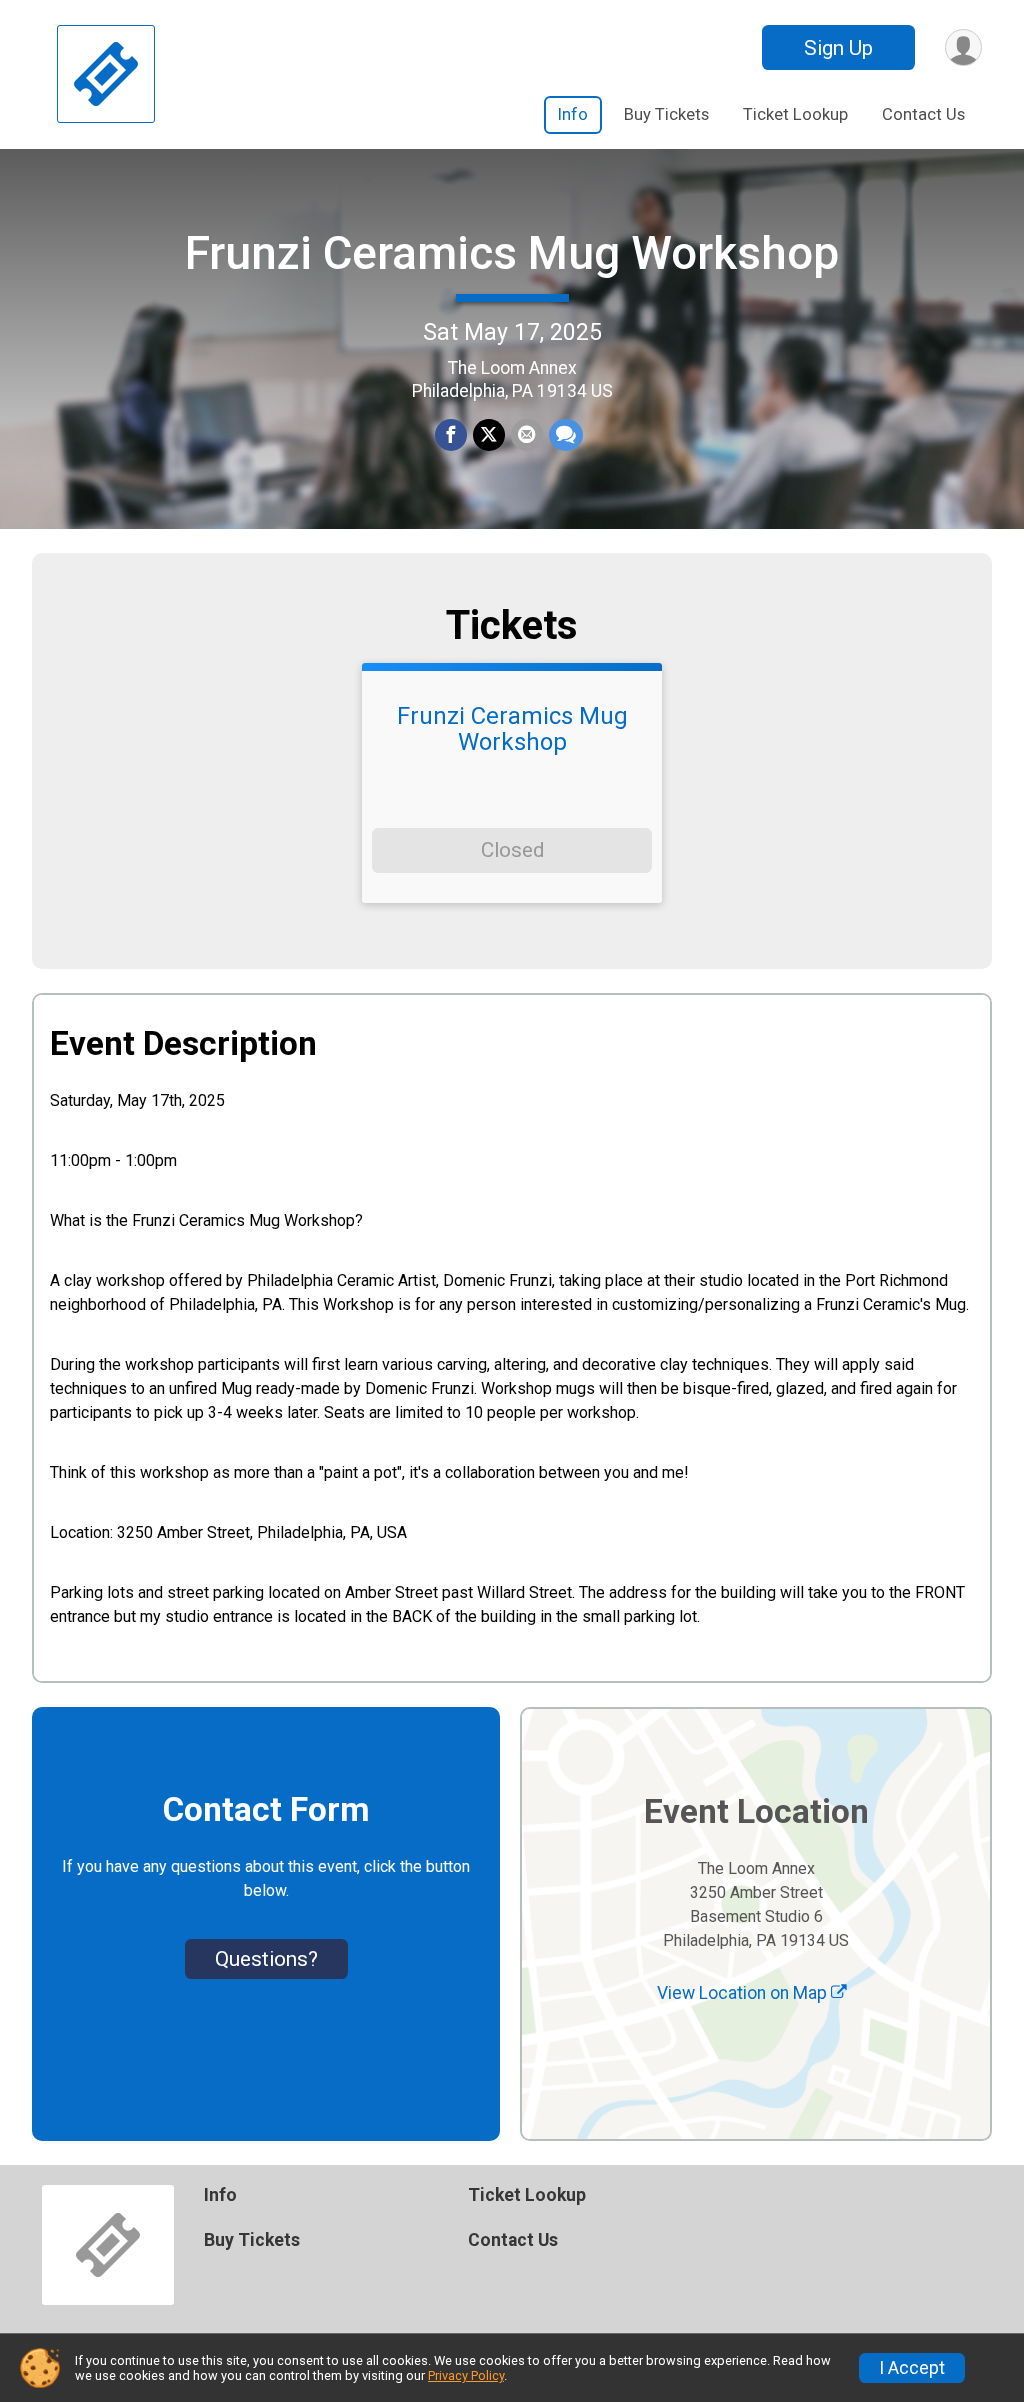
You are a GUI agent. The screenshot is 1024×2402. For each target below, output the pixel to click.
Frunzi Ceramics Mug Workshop (512, 253)
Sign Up (838, 48)
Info (573, 114)
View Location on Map (744, 1993)
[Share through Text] (566, 435)
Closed (512, 850)
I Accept (912, 2368)
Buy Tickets (666, 114)
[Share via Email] (527, 435)
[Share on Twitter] (489, 435)
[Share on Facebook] (451, 435)
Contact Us (923, 114)
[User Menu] (963, 47)
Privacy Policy (466, 2375)
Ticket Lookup (795, 114)
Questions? (266, 1959)
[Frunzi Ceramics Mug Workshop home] (106, 74)
